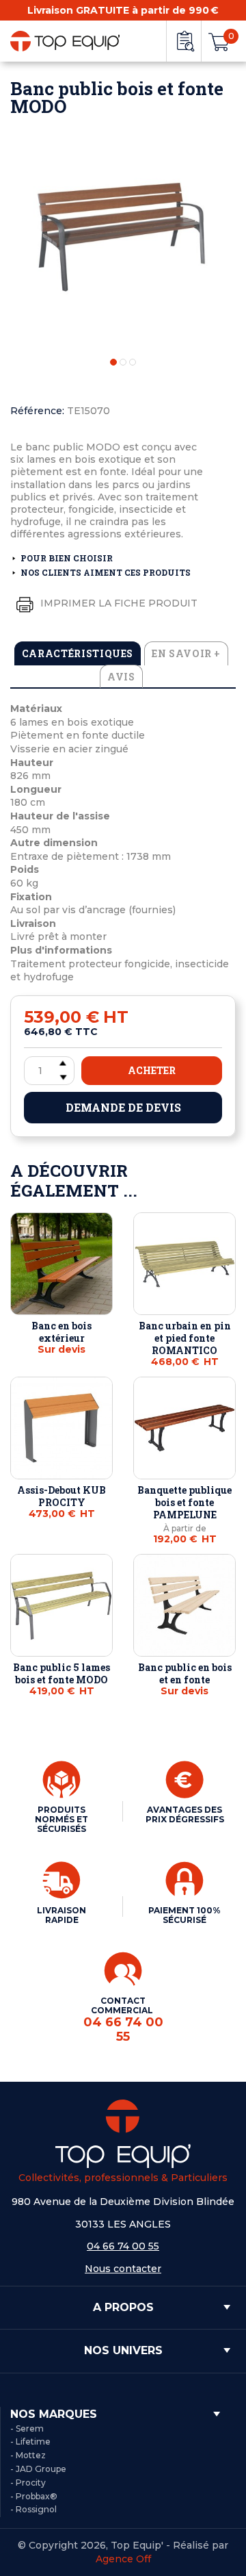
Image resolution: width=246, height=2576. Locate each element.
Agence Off (123, 2559)
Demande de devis (123, 1107)
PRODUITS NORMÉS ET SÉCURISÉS (61, 1819)
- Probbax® (34, 2496)
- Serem (27, 2428)
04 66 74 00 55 (123, 2246)
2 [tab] (123, 362)
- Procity (28, 2483)
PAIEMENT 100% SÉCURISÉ (184, 1915)
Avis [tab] (121, 677)
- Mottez (28, 2455)
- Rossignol (33, 2509)
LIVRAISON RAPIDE (61, 1915)
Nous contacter (123, 2269)
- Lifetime (30, 2441)
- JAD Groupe (38, 2469)
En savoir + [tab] (186, 653)
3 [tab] (133, 362)
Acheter (152, 1070)
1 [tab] (113, 362)
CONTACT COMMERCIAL (123, 2019)
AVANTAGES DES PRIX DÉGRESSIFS (185, 1814)
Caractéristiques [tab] (78, 653)
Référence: (37, 411)
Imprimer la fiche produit (118, 603)
